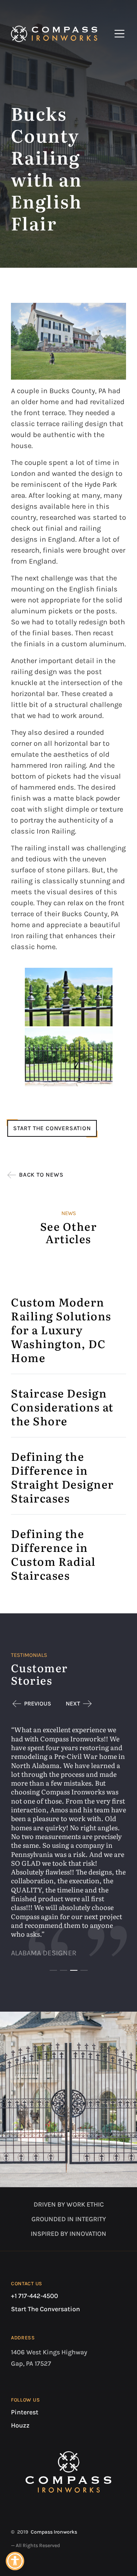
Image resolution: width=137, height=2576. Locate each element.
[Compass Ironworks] (54, 34)
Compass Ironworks (54, 2532)
